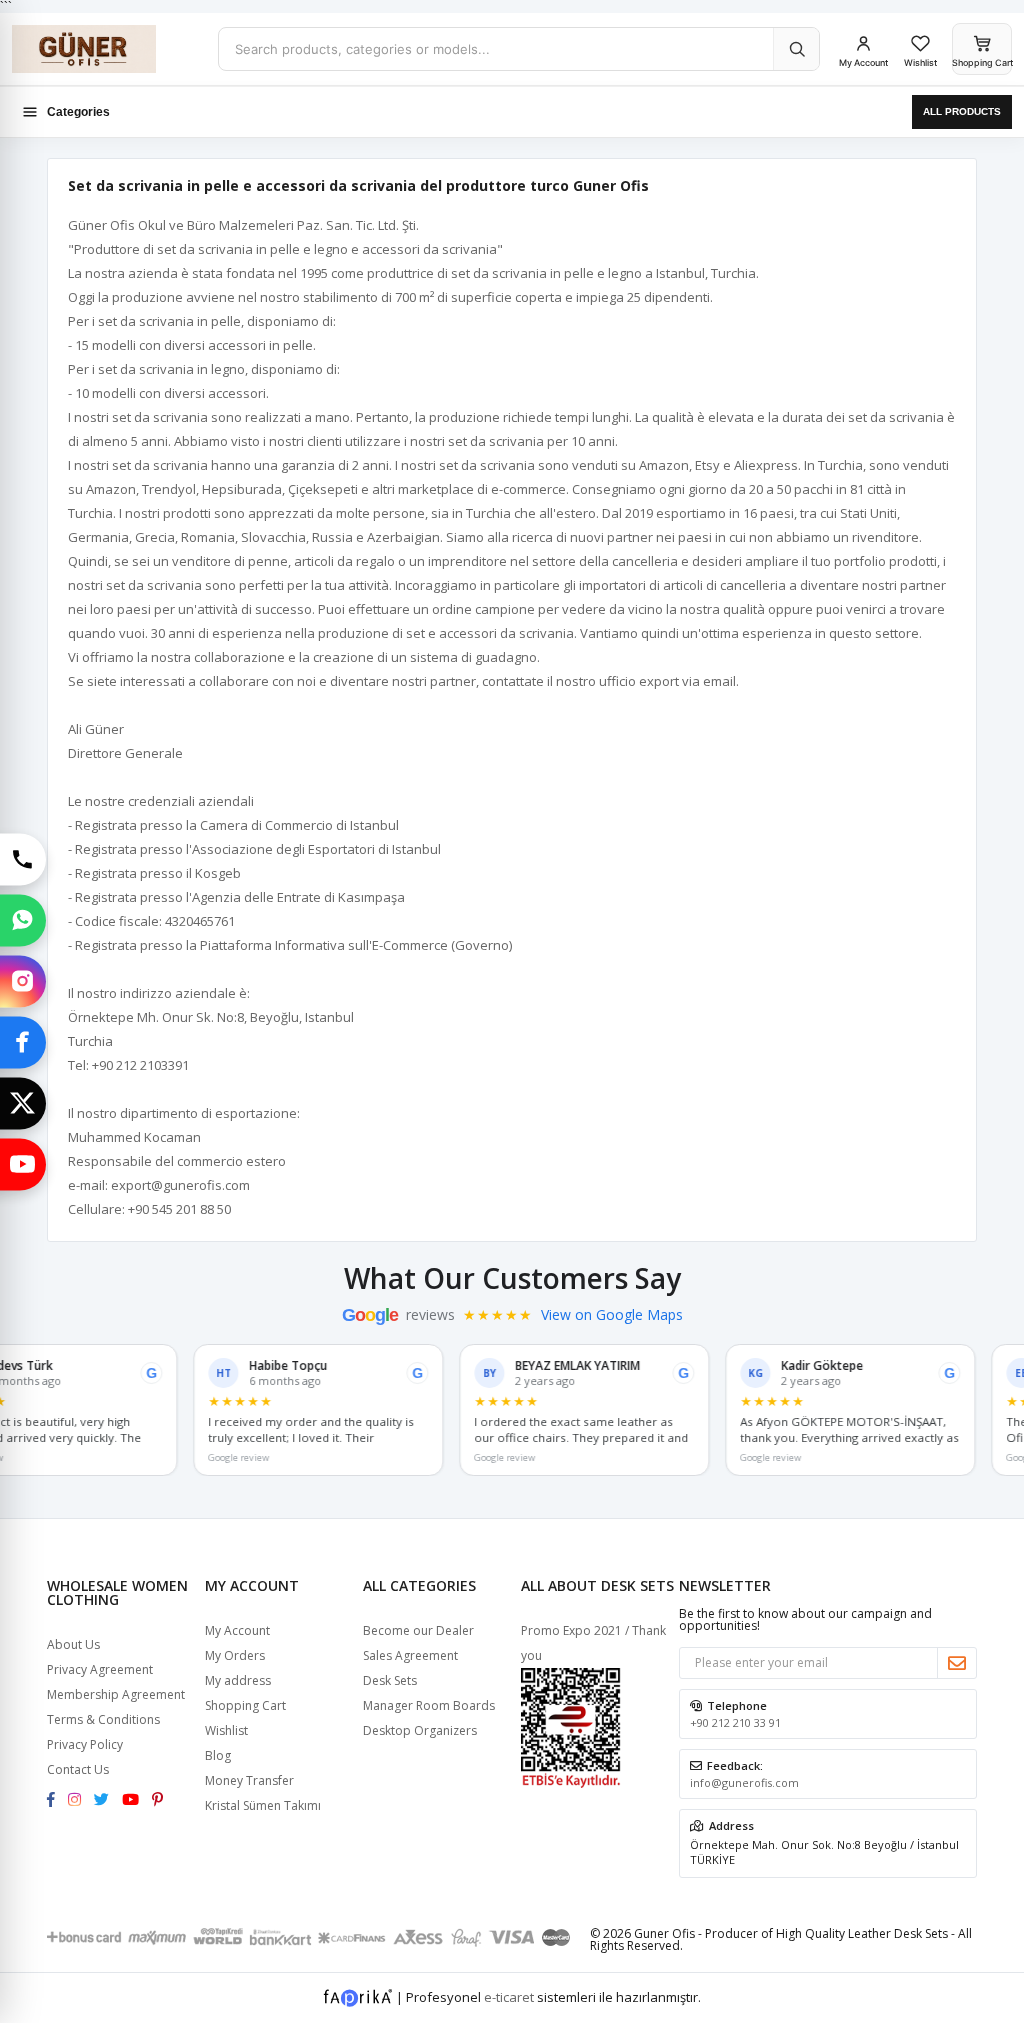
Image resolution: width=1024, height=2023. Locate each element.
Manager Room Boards (429, 1705)
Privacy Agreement (100, 1669)
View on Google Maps (612, 1315)
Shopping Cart (245, 1705)
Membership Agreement (116, 1694)
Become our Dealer (418, 1630)
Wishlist (226, 1730)
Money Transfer (249, 1780)
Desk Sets (390, 1680)
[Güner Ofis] (107, 49)
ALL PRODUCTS (962, 111)
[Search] (796, 49)
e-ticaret (509, 1996)
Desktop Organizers (420, 1730)
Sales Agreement (410, 1655)
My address (238, 1680)
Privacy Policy (85, 1744)
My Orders (235, 1655)
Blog (218, 1755)
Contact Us (78, 1769)
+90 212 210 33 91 (735, 1722)
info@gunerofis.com (744, 1782)
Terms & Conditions (103, 1719)
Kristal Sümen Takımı (263, 1805)
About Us (73, 1644)
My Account (237, 1630)
